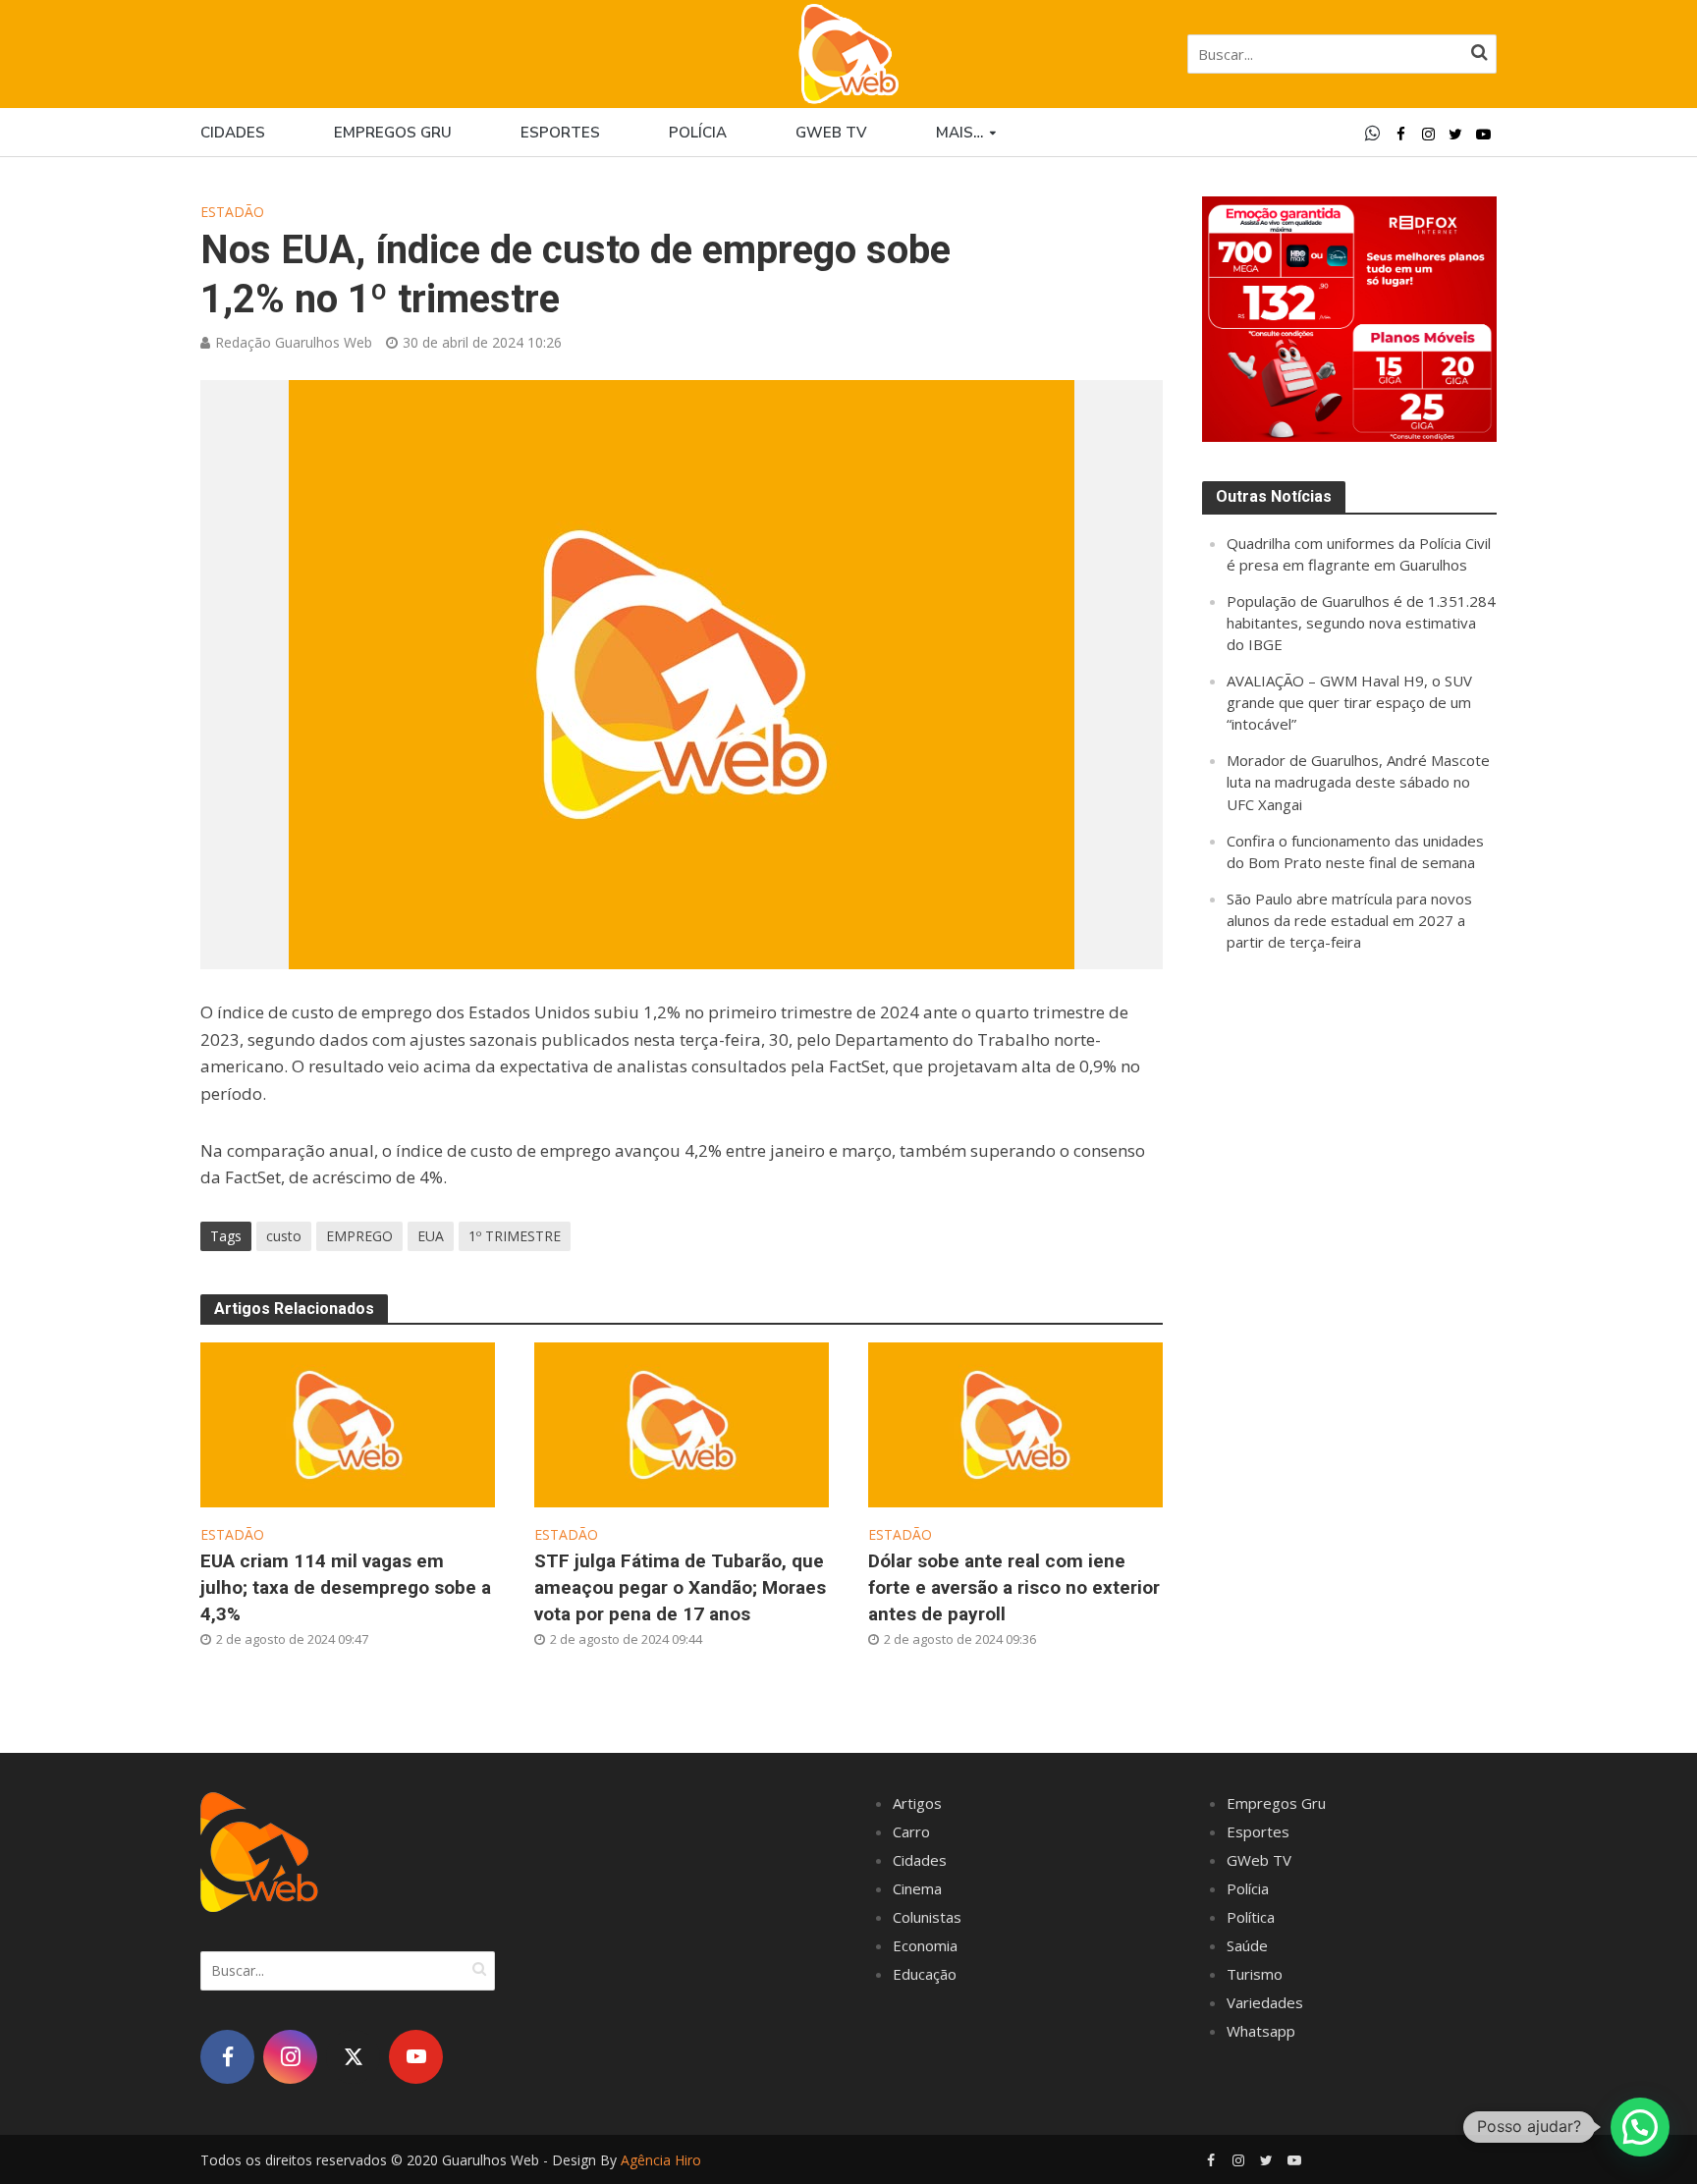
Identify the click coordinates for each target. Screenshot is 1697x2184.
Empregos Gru (393, 133)
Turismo (1255, 1974)
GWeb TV (1259, 1860)
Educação (925, 1974)
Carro (911, 1831)
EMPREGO (359, 1236)
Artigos (917, 1803)
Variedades (1265, 2002)
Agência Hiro (661, 2160)
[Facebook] (227, 2057)
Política (1251, 1917)
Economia (925, 1945)
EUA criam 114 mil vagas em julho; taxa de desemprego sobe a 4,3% (346, 1587)
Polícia (698, 133)
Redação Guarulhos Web (294, 342)
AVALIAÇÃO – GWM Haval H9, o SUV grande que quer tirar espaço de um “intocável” (1349, 702)
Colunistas (927, 1917)
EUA (431, 1236)
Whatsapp (1261, 2031)
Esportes (560, 133)
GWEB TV (831, 133)
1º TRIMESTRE (515, 1236)
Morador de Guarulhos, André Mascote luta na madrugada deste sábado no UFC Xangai (1358, 782)
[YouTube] (416, 2057)
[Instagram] (290, 2057)
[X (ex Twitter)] (353, 2057)
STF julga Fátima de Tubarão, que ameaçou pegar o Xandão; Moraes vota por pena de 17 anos (680, 1587)
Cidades (233, 133)
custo (284, 1236)
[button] (1640, 2127)
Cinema (917, 1888)
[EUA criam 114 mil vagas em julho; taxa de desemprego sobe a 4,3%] (348, 1423)
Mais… (959, 133)
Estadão (232, 212)
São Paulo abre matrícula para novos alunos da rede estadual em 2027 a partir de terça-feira (1349, 920)
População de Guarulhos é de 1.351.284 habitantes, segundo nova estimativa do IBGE (1361, 623)
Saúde (1247, 1945)
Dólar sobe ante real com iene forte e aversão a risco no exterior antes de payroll (1014, 1587)
